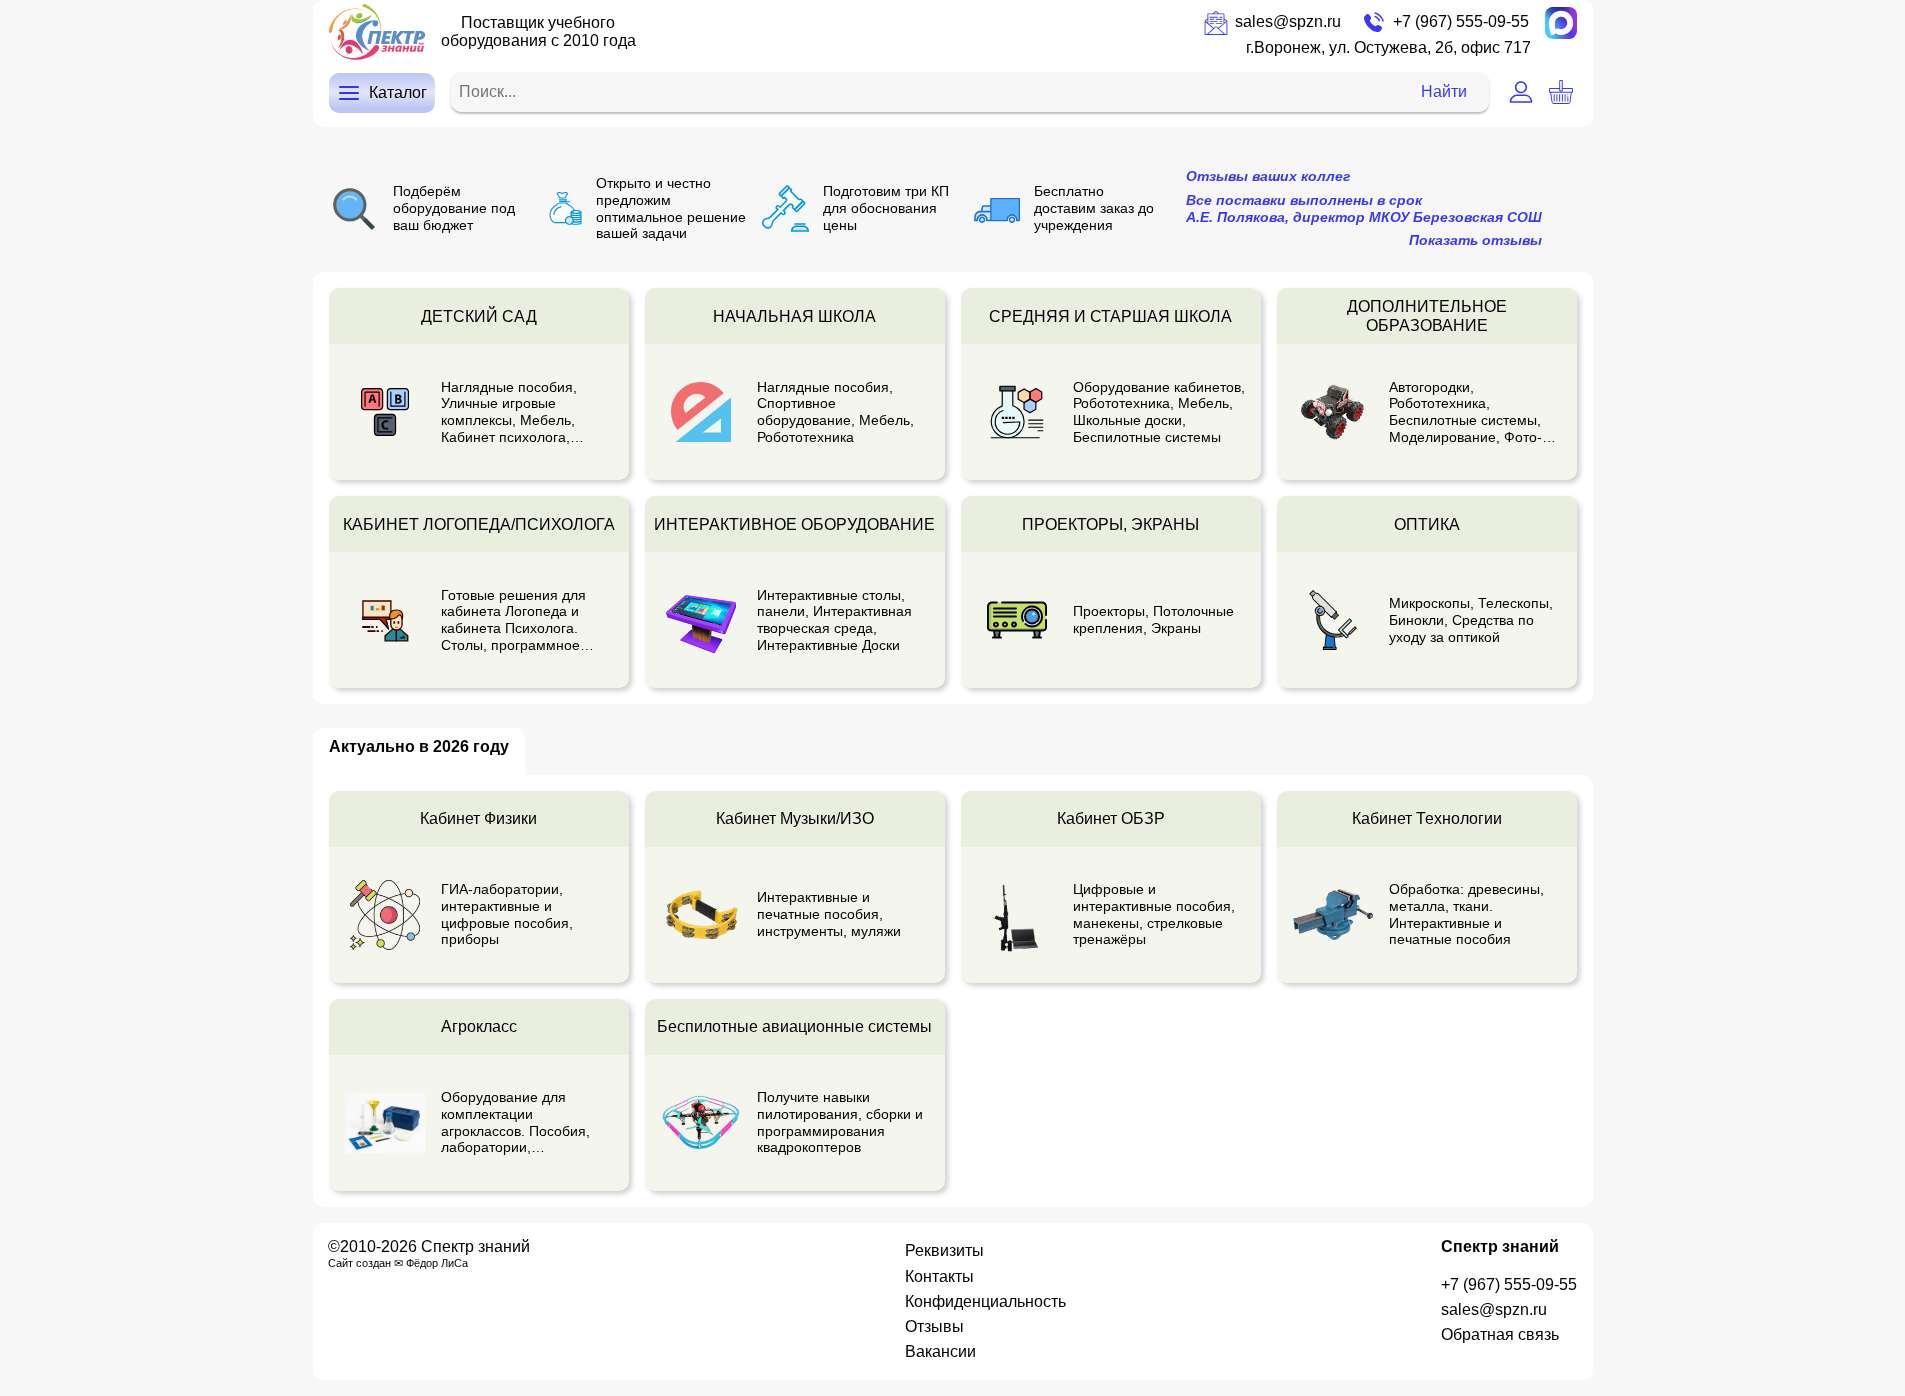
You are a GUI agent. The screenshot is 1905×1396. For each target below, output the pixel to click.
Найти (1444, 91)
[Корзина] (1561, 92)
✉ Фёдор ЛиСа (431, 1263)
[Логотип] (377, 32)
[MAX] (1561, 23)
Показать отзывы (1475, 240)
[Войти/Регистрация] (1521, 92)
